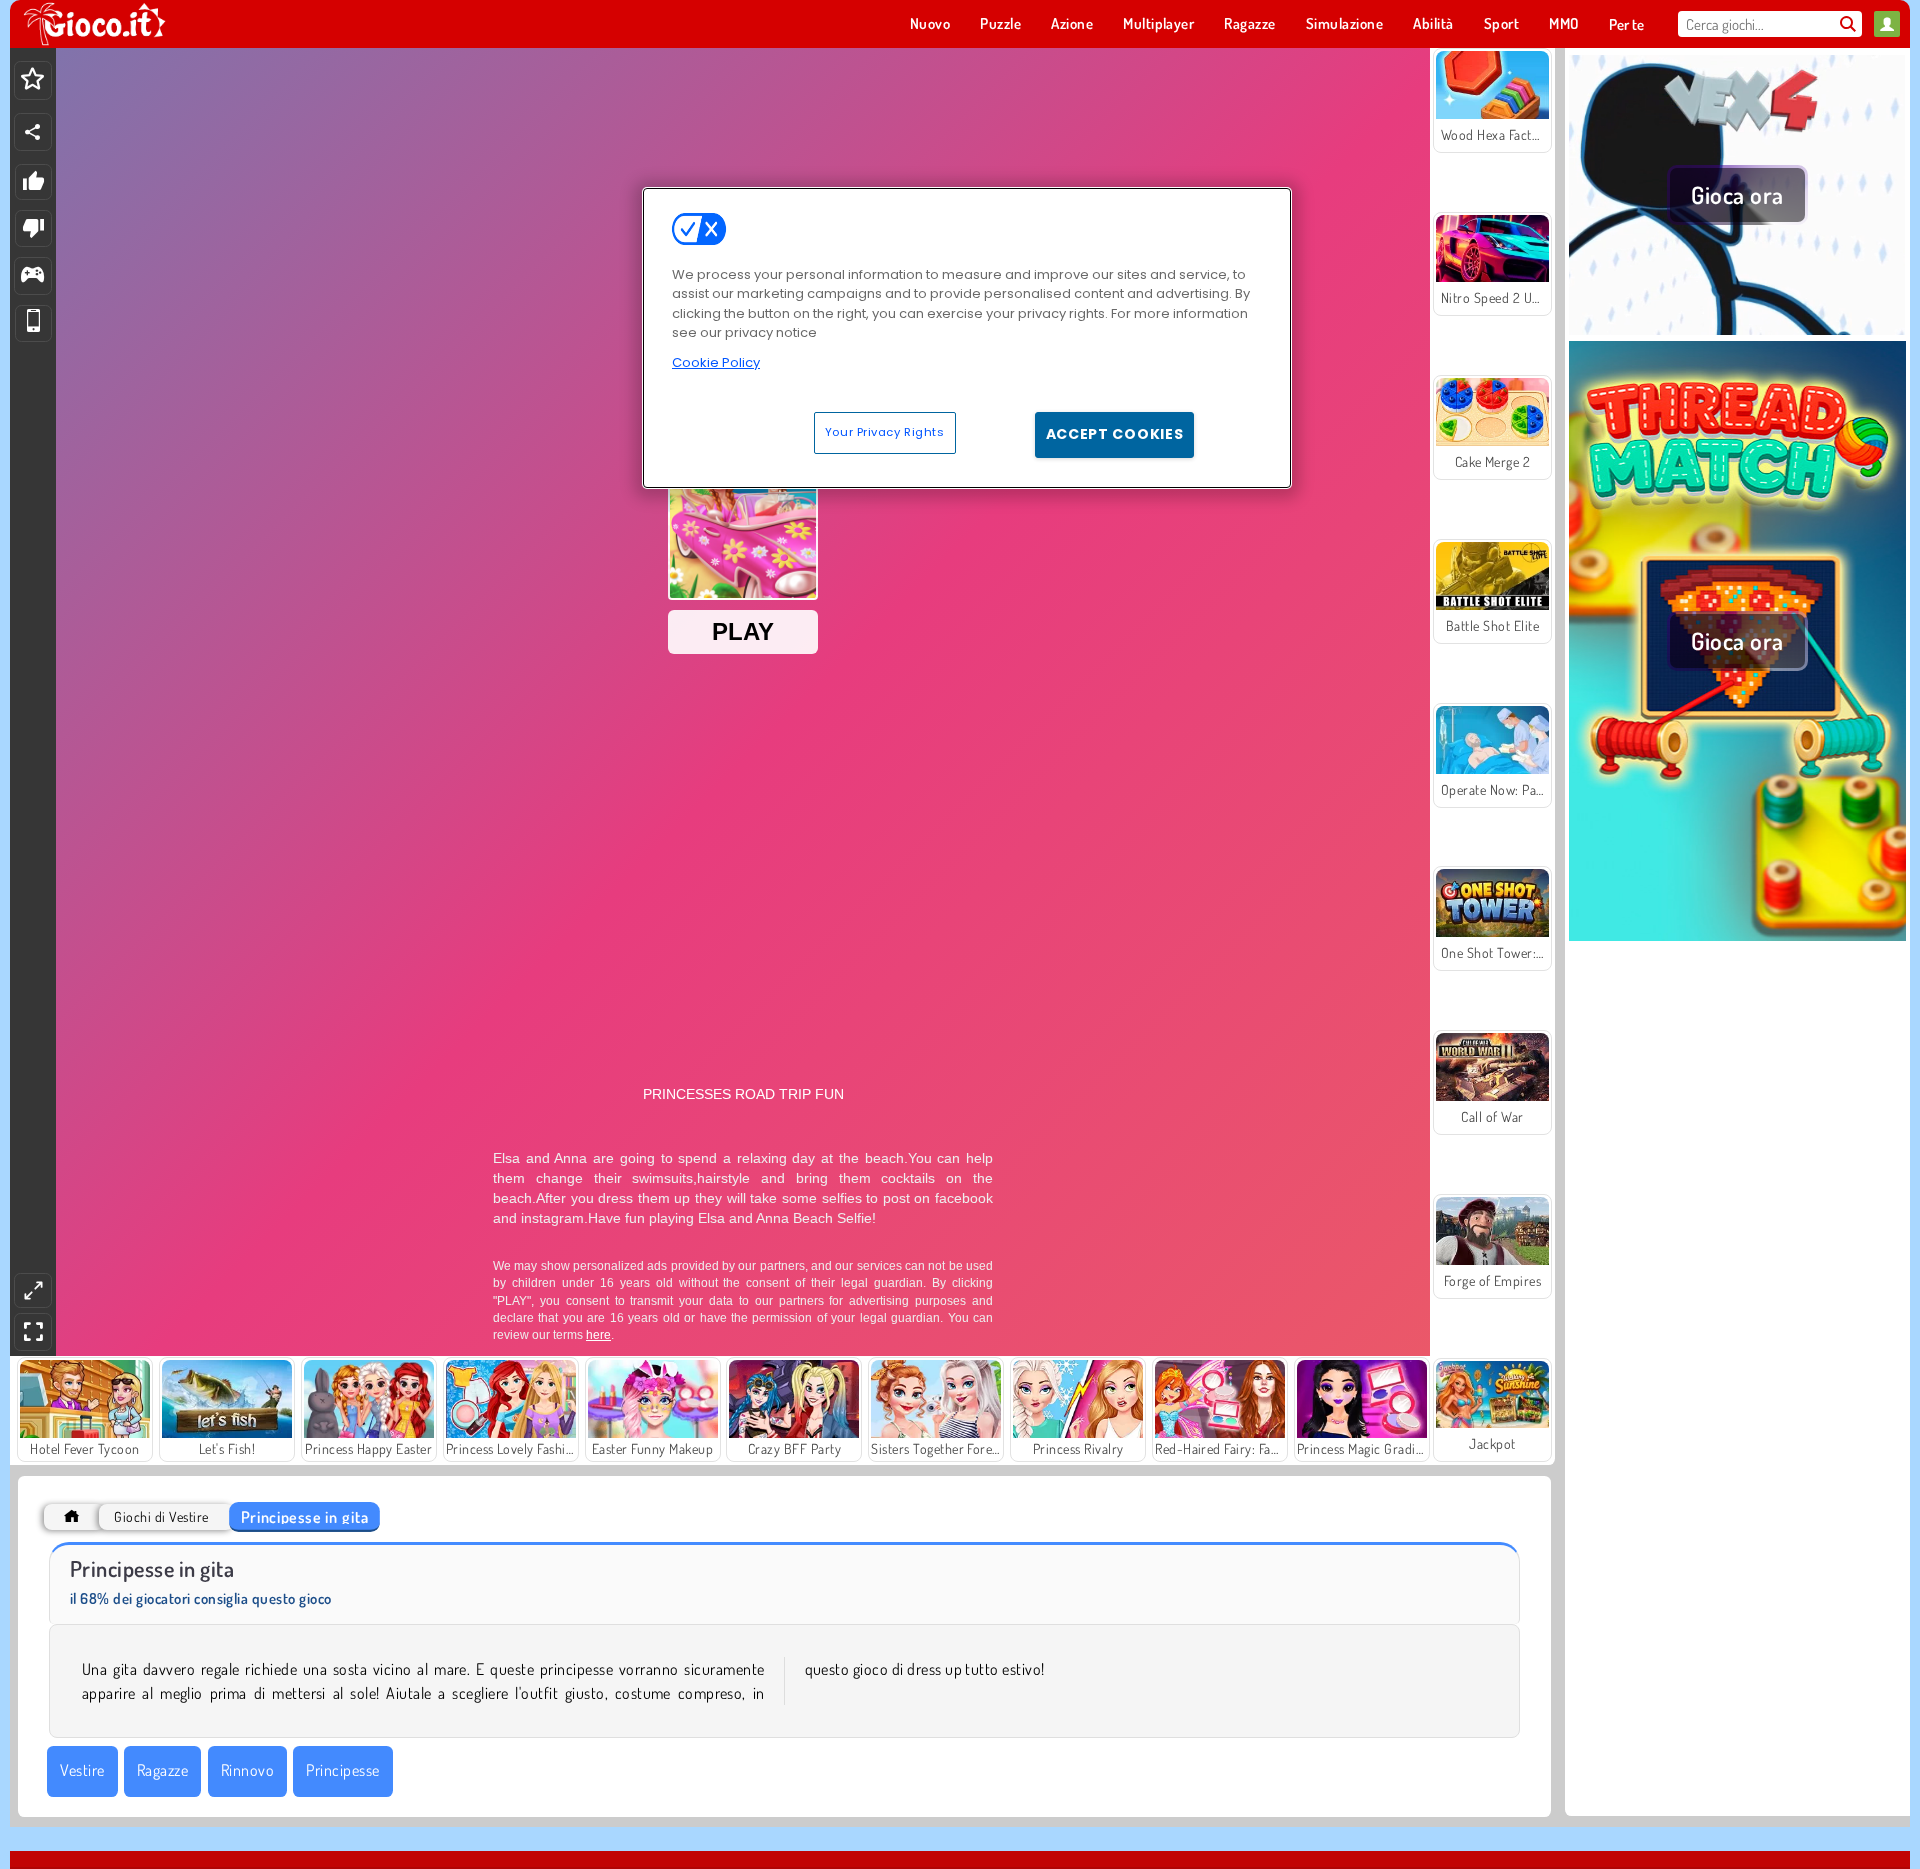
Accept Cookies (1115, 434)
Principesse (342, 1770)
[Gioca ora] (1737, 329)
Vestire (82, 1770)
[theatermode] (33, 1290)
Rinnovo (247, 1770)
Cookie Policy (716, 362)
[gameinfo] (32, 276)
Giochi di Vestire (161, 1516)
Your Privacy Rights (885, 432)
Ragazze (162, 1770)
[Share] (33, 132)
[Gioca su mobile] (33, 323)
